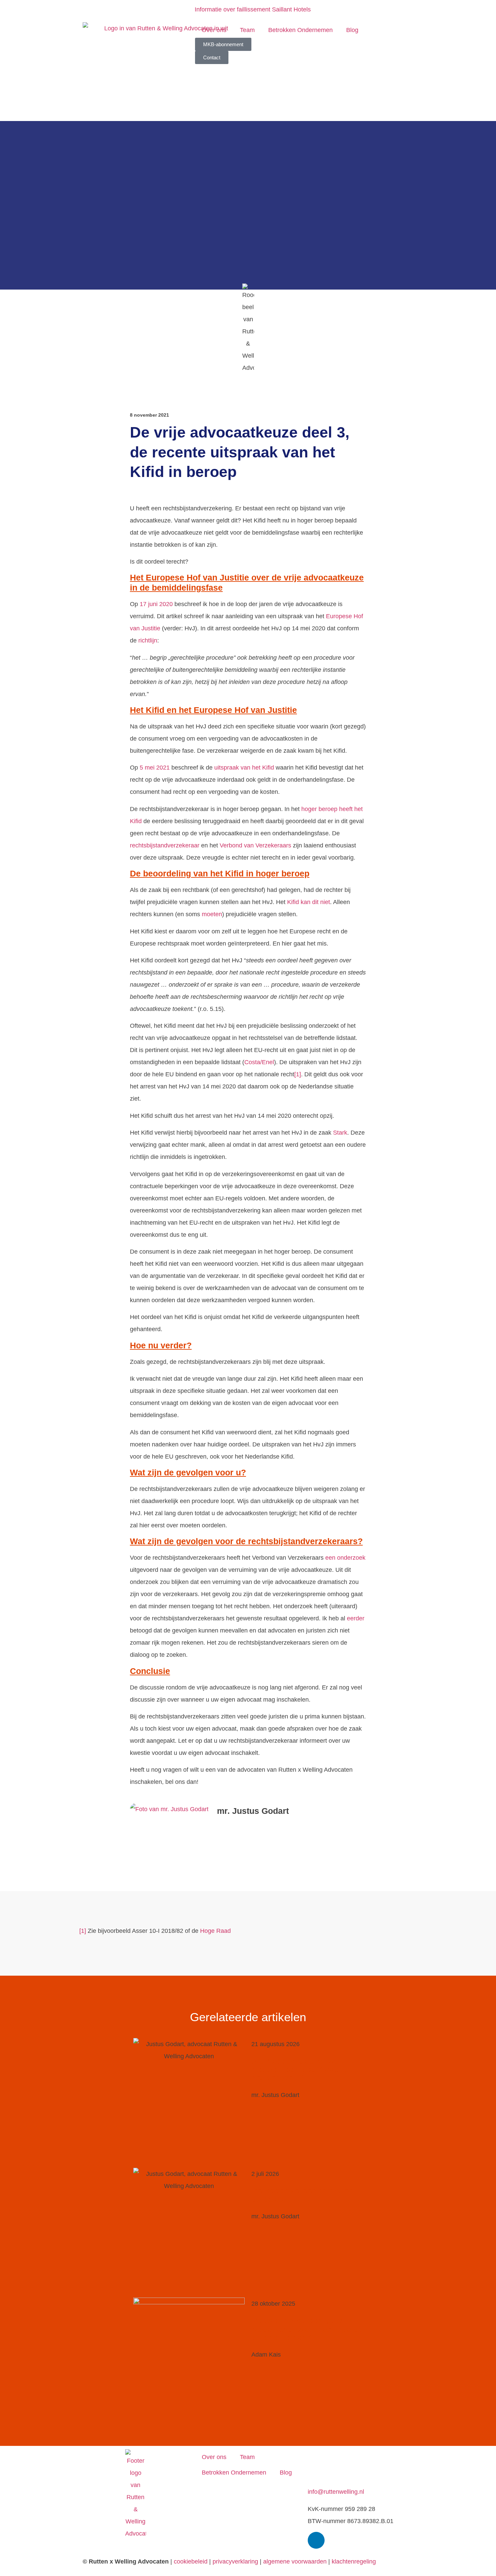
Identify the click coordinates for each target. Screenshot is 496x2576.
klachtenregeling (354, 2562)
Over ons (214, 30)
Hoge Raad (215, 1931)
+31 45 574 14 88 (332, 2480)
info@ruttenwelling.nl (336, 2492)
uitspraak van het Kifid (244, 768)
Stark (340, 1133)
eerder (356, 1618)
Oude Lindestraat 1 (334, 2455)
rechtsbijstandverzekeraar (165, 845)
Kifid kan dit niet (309, 902)
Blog (352, 30)
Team (247, 30)
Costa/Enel (259, 1062)
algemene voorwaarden (295, 2562)
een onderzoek (345, 1558)
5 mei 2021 (155, 768)
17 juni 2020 (156, 604)
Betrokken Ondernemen (300, 30)
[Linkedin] (316, 2540)
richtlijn (148, 640)
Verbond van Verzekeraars (255, 845)
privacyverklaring (235, 2562)
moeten (212, 914)
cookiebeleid (191, 2562)
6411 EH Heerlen (331, 2467)
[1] (298, 1074)
